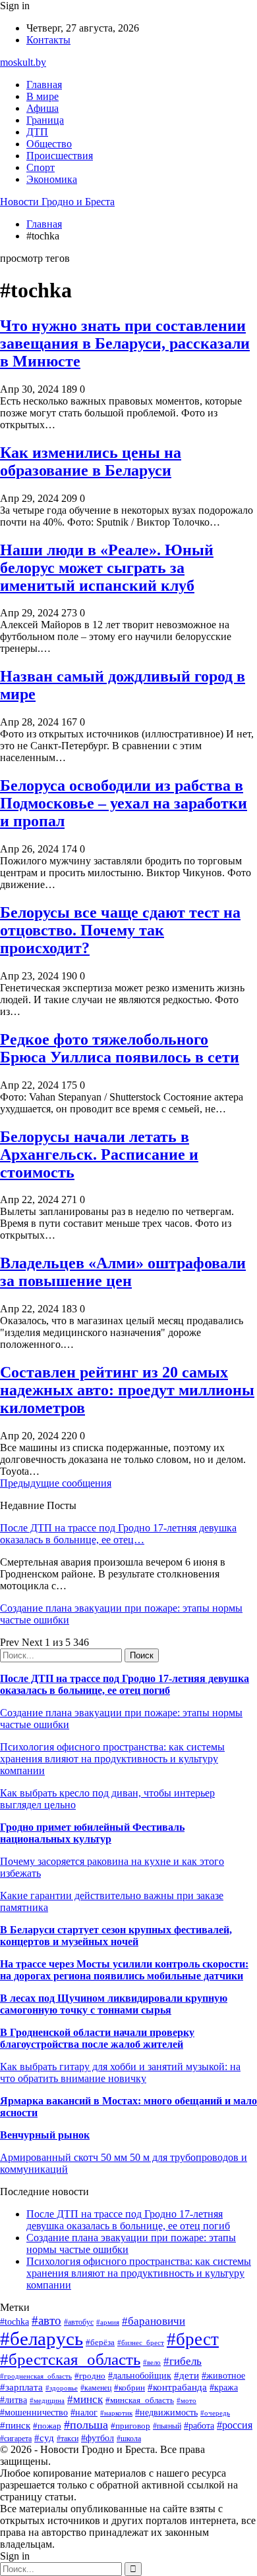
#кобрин (129, 2388)
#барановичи (154, 2321)
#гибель (183, 2361)
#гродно (90, 2376)
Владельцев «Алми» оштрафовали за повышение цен (123, 1272)
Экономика (52, 179)
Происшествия (60, 156)
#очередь (215, 2413)
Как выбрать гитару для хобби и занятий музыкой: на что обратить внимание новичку (120, 2072)
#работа (199, 2425)
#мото (186, 2400)
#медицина (47, 2400)
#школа (129, 2439)
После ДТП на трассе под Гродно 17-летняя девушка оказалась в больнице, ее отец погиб (125, 1684)
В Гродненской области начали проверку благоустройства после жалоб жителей (97, 2038)
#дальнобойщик (140, 2376)
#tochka (14, 2321)
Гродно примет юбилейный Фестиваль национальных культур (92, 1833)
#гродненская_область (36, 2376)
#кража (224, 2388)
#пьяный (167, 2426)
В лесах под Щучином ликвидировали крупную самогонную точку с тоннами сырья (114, 2004)
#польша (86, 2425)
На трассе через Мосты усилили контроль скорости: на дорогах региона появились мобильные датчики (124, 1970)
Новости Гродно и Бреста (57, 202)
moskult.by (23, 62)
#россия (235, 2425)
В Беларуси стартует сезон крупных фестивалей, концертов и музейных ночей (116, 1936)
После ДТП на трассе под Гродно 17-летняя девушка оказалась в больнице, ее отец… (118, 1534)
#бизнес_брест (141, 2342)
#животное (223, 2376)
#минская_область (140, 2400)
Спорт (41, 167)
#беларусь (42, 2339)
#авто (46, 2320)
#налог (84, 2413)
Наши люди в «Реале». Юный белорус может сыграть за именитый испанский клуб (107, 568)
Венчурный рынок (45, 2135)
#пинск (15, 2425)
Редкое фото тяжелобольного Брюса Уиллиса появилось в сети (120, 1048)
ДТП (37, 132)
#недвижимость (166, 2412)
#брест (193, 2339)
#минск (85, 2399)
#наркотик (116, 2413)
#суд (44, 2438)
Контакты (48, 40)
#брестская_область (70, 2359)
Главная (44, 85)
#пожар (47, 2426)
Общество (49, 144)
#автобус (79, 2322)
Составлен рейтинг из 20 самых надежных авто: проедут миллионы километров (127, 1390)
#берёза (100, 2342)
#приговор (130, 2426)
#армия (108, 2322)
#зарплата (21, 2387)
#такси (68, 2439)
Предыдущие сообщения (56, 1483)
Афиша (43, 108)
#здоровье (62, 2388)
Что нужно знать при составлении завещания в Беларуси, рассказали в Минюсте (125, 343)
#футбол (98, 2438)
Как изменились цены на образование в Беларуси (91, 461)
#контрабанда (177, 2387)
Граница (45, 120)
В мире (43, 96)
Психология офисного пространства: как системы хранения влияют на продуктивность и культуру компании (112, 1759)
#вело (152, 2362)
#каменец (96, 2388)
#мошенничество (34, 2412)
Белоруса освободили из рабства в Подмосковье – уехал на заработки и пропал (124, 803)
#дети (186, 2375)
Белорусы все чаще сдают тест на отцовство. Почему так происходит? (120, 930)
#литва (14, 2400)
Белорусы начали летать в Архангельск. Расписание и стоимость (99, 1154)
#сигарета (16, 2439)
